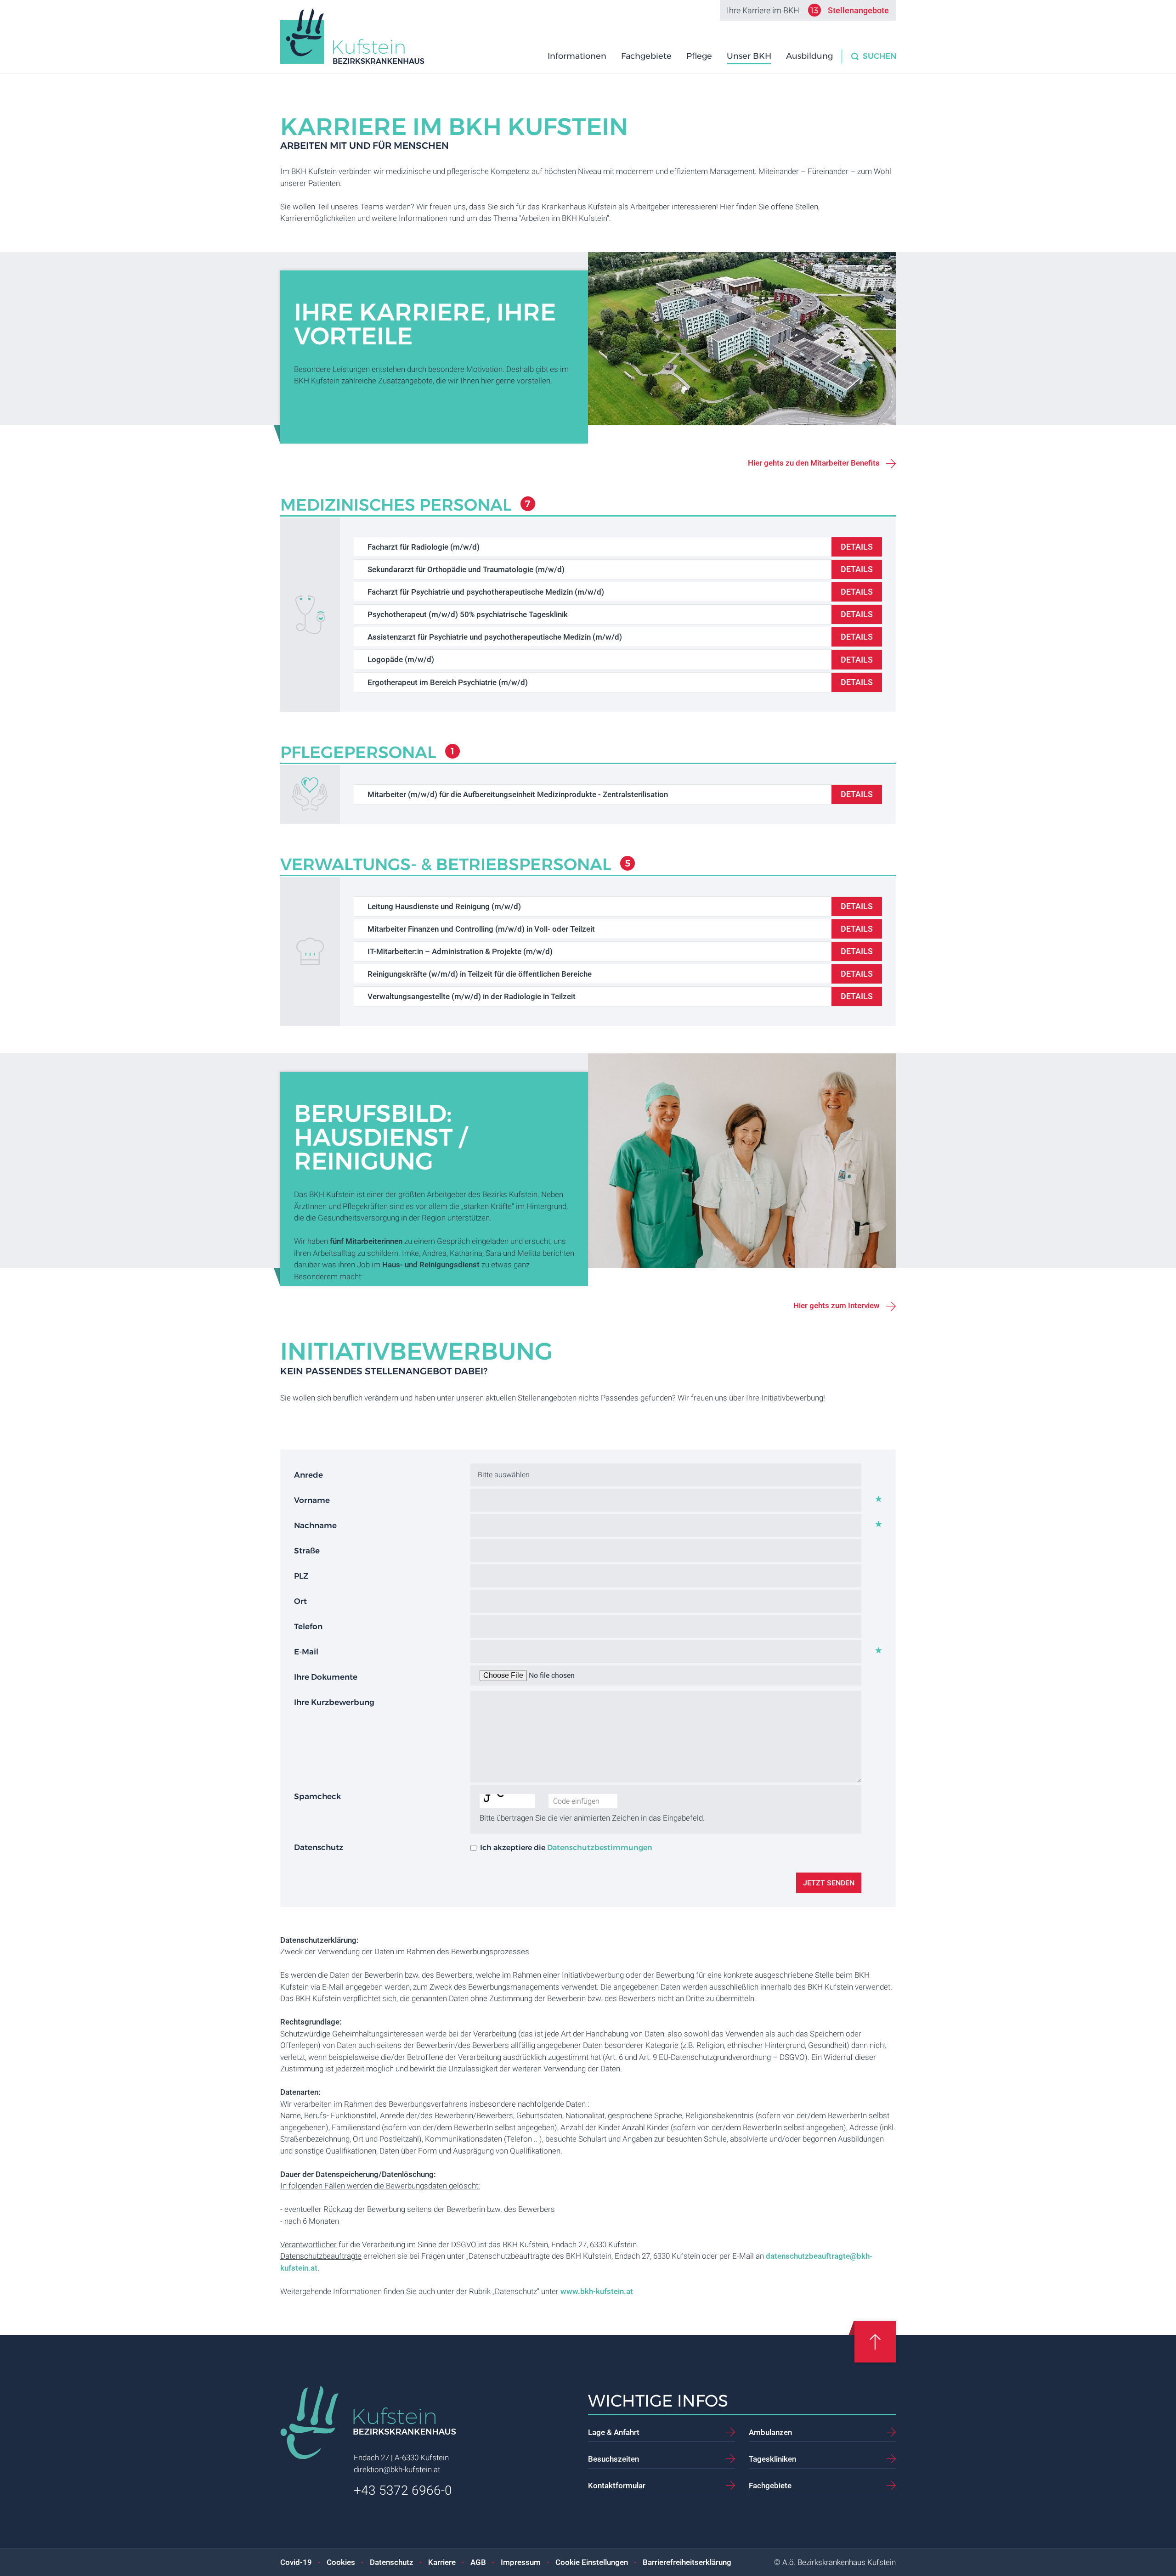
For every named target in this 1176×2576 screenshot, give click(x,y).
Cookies (341, 2562)
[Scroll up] (875, 2342)
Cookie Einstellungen (592, 2562)
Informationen (577, 56)
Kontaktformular (617, 2486)
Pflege (699, 56)
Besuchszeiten (613, 2459)
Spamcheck (317, 1796)
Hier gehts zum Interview (837, 1305)
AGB (478, 2562)
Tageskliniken (772, 2459)
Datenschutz (392, 2562)
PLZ (301, 1576)
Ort (300, 1601)
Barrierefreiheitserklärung (687, 2562)
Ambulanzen (770, 2432)
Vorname (312, 1500)
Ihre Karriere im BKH (808, 11)
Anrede (308, 1475)
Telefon (308, 1626)
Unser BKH (749, 56)
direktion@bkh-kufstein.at (397, 2469)
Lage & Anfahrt (614, 2432)
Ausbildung (809, 56)
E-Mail (306, 1652)
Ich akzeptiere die (566, 1848)
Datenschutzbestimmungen (600, 1848)
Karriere (442, 2562)
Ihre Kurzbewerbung (334, 1702)
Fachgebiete (646, 56)
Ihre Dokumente (326, 1677)
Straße (307, 1551)
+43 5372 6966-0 (403, 2490)
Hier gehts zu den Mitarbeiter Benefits (814, 463)
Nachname (315, 1525)
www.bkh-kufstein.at (597, 2291)
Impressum (521, 2562)
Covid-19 (296, 2562)
